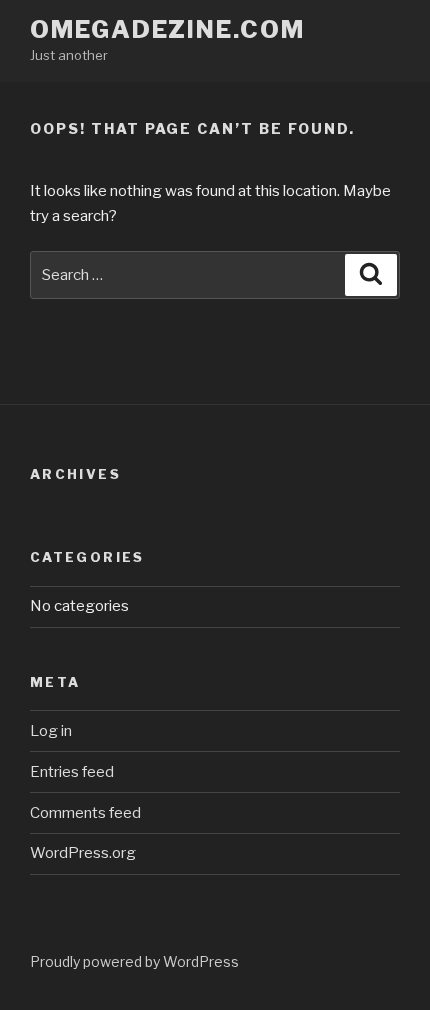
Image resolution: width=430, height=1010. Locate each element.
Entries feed (72, 772)
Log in (51, 731)
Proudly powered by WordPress (134, 961)
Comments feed (85, 813)
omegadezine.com (167, 29)
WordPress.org (83, 853)
